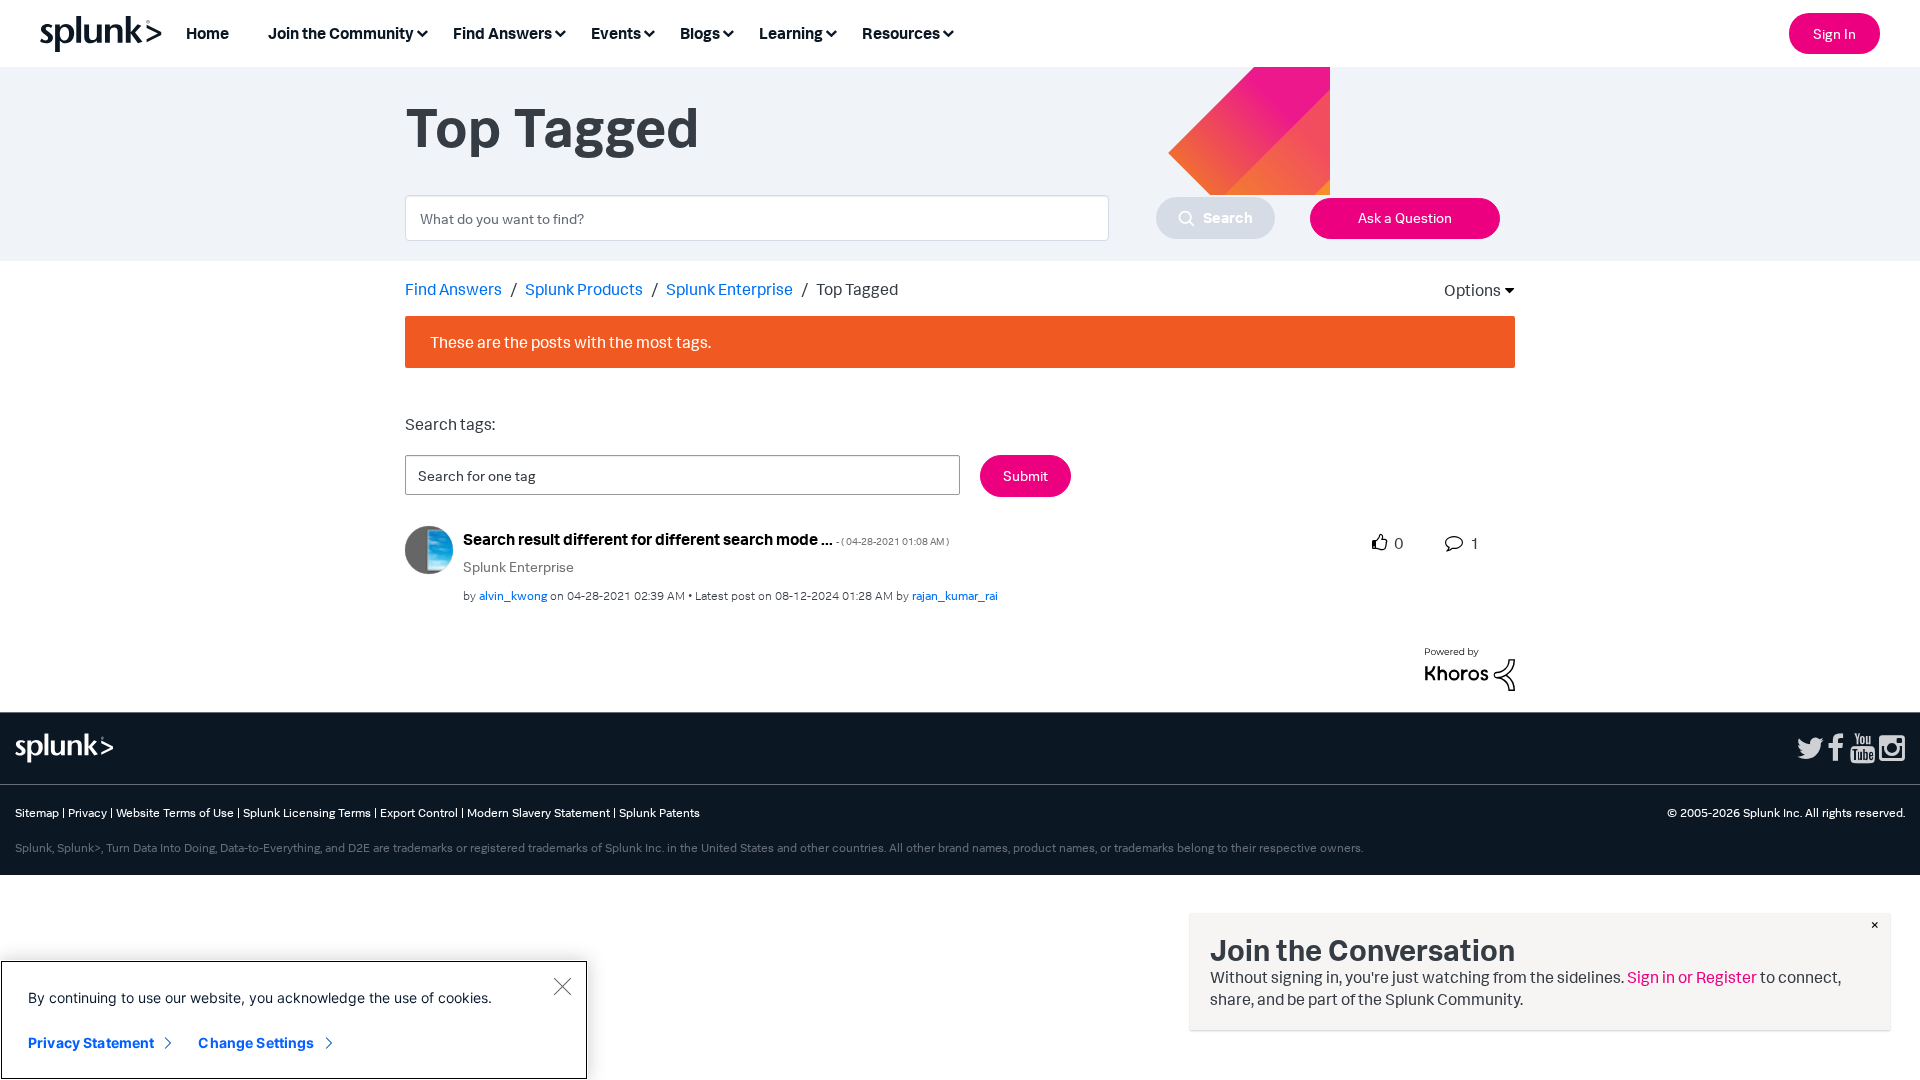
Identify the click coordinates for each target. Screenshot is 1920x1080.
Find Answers (453, 289)
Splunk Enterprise (729, 289)
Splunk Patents (659, 812)
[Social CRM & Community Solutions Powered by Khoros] (1470, 667)
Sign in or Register (1692, 977)
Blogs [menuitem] (700, 33)
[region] (294, 1020)
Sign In (1834, 33)
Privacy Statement (91, 1042)
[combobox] (840, 218)
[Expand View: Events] (649, 31)
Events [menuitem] (616, 33)
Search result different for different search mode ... (706, 539)
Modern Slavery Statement (538, 812)
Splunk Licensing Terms (307, 812)
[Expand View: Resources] (948, 31)
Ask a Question (1405, 217)
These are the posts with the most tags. (570, 342)
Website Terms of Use (175, 812)
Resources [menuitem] (901, 33)
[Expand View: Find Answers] (560, 31)
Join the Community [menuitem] (341, 33)
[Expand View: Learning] (831, 31)
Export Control (419, 812)
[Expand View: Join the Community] (422, 31)
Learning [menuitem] (791, 33)
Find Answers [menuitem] (502, 33)
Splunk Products (584, 289)
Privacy (87, 812)
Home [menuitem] (207, 33)
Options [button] (1466, 290)
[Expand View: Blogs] (728, 31)
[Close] (562, 986)
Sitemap (37, 812)
